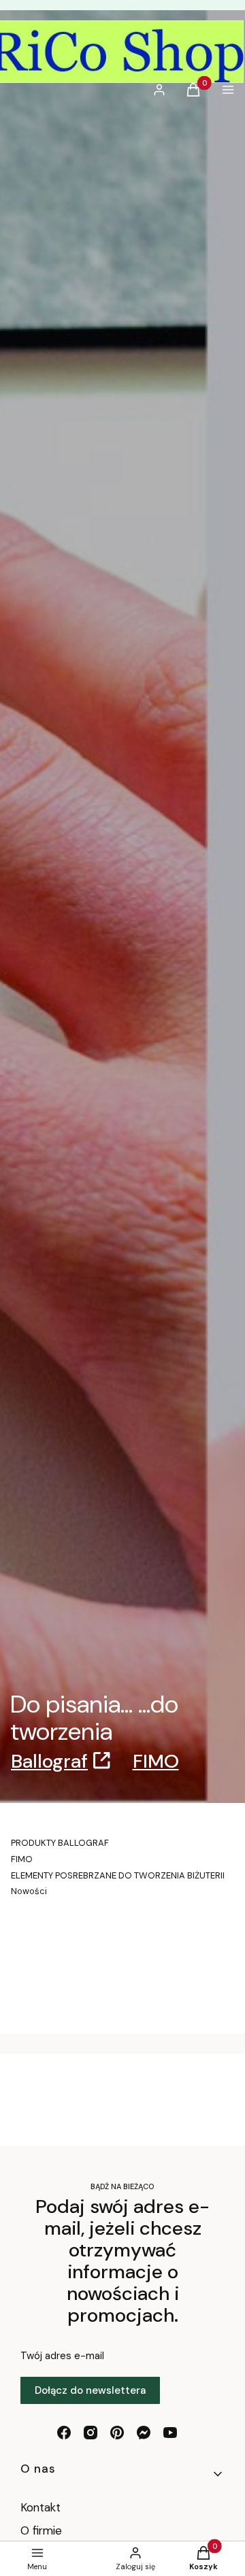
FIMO (156, 1761)
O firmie (41, 2530)
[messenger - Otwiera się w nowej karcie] (144, 2433)
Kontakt (40, 2507)
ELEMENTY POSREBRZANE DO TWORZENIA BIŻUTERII (118, 1875)
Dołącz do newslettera (90, 2390)
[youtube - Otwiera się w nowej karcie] (170, 2433)
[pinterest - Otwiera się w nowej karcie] (117, 2433)
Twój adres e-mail (62, 2356)
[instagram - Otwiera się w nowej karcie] (91, 2433)
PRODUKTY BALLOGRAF (60, 1843)
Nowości (29, 1891)
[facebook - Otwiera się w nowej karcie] (64, 2433)
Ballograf (49, 1761)
